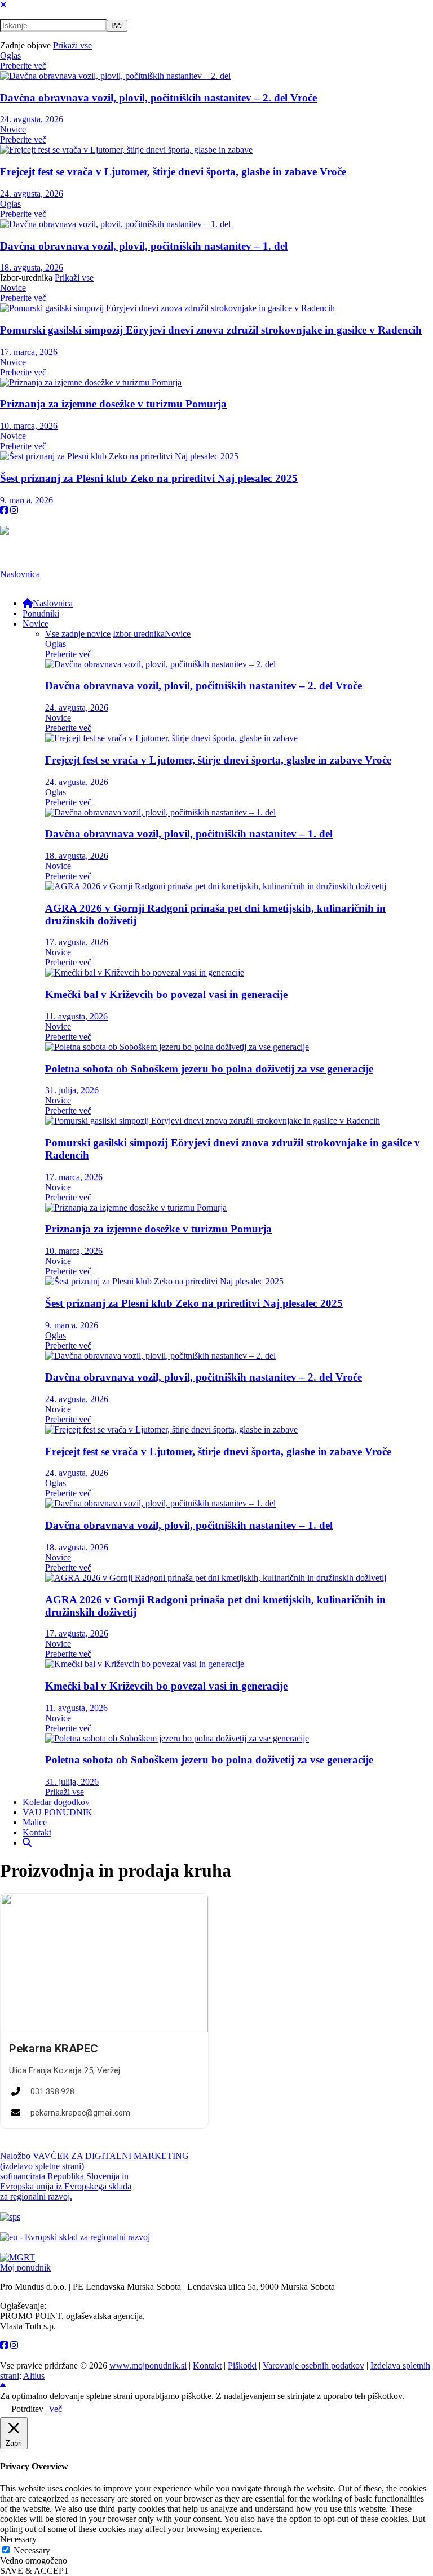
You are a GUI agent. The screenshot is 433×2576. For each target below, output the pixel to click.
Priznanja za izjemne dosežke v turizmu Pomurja (113, 404)
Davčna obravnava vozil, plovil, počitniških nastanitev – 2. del (158, 98)
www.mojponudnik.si (148, 2366)
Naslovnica (20, 574)
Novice (13, 129)
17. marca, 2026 (29, 352)
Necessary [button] (18, 2539)
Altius (34, 2376)
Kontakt (207, 2366)
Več (55, 2409)
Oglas (10, 56)
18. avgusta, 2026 (32, 267)
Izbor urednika (139, 634)
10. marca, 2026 (29, 426)
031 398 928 (52, 2091)
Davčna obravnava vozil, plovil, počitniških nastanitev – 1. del (144, 246)
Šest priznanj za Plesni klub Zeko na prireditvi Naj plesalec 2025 (149, 478)
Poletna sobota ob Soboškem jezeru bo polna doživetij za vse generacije (209, 1069)
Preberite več (23, 66)
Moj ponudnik (25, 2267)
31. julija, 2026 (72, 1090)
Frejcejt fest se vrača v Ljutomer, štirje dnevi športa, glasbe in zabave (173, 172)
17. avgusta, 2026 (77, 942)
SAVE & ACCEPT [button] (35, 2571)
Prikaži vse (72, 45)
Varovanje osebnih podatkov (313, 2366)
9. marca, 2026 (26, 500)
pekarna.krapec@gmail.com (80, 2113)
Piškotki (242, 2366)
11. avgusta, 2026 (76, 1016)
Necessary (32, 2550)
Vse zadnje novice (78, 634)
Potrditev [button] (27, 2409)
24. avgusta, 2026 (32, 119)
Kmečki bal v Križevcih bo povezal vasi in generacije (166, 994)
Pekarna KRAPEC (54, 2049)
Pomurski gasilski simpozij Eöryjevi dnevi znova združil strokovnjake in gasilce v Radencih (211, 330)
